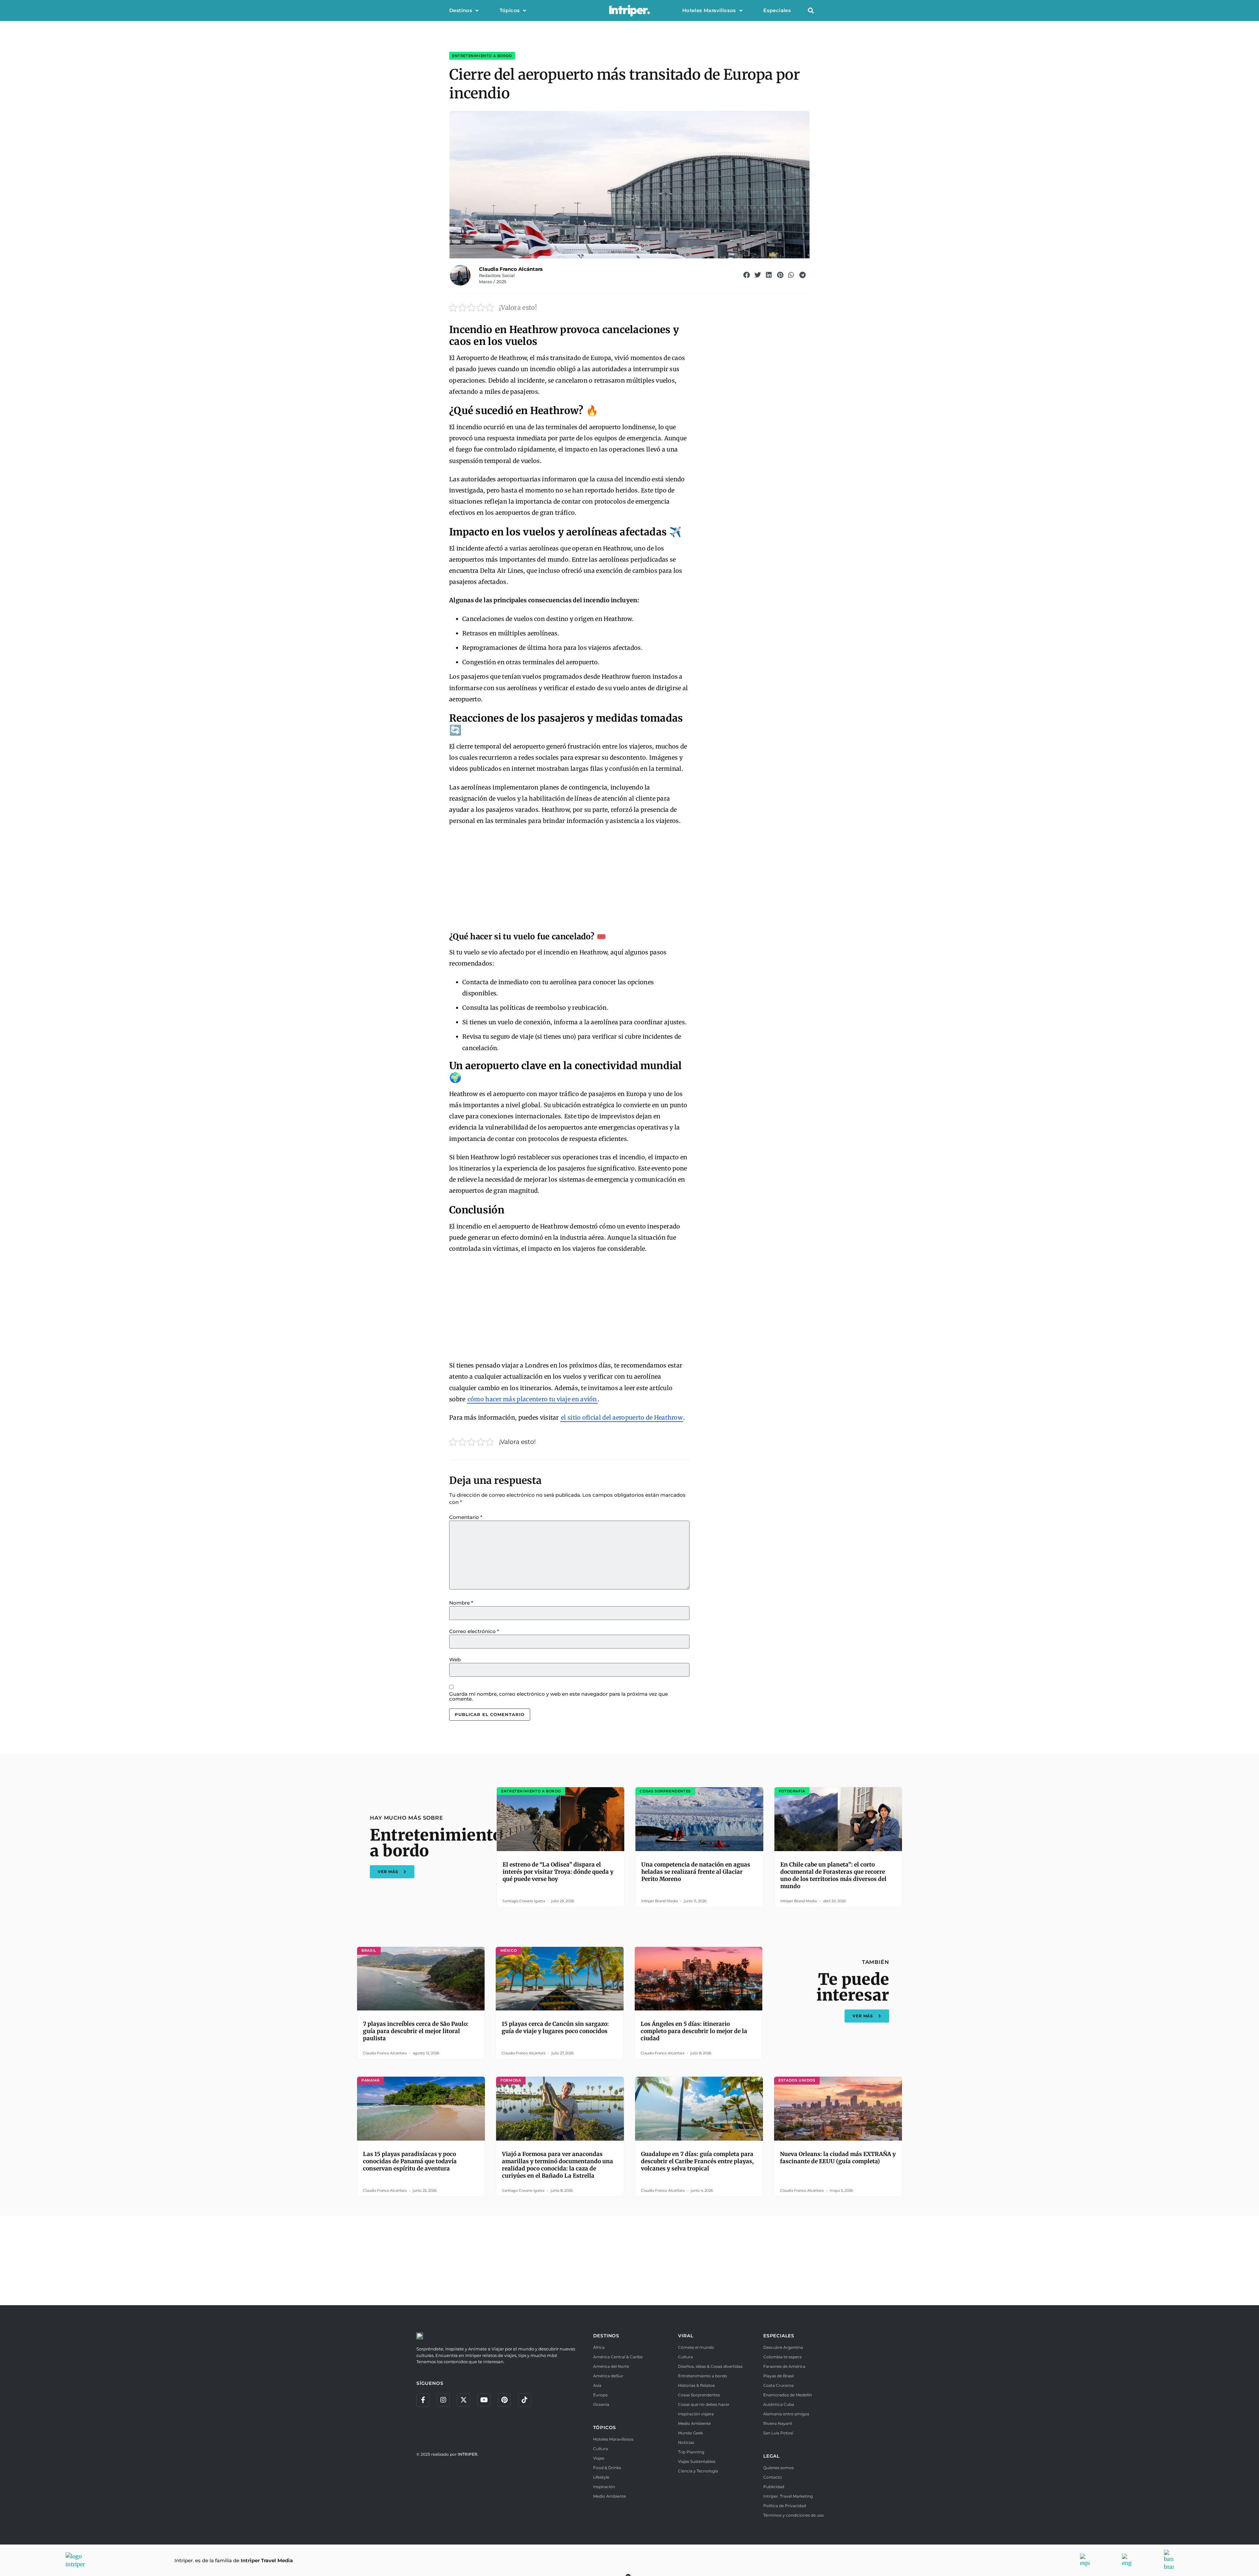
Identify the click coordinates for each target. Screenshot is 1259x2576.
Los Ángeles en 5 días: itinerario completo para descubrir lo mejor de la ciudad (694, 2031)
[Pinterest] (504, 2400)
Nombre (461, 1603)
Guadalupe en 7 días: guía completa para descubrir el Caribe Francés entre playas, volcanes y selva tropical (697, 2161)
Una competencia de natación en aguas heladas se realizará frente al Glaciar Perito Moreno (696, 1872)
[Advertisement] (569, 880)
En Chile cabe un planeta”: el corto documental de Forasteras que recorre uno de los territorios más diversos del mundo (833, 1875)
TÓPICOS (605, 2427)
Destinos (461, 10)
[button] (811, 11)
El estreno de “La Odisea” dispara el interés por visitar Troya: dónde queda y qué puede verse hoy (558, 1872)
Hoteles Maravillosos (709, 10)
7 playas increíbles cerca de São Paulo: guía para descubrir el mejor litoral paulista (416, 2031)
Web (455, 1659)
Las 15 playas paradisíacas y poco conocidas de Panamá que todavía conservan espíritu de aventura (410, 2161)
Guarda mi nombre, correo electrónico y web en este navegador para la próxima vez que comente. (559, 1696)
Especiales (777, 10)
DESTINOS (606, 2336)
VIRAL (686, 2336)
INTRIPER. (468, 2454)
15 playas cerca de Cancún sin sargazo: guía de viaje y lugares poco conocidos (555, 2027)
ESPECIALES (779, 2336)
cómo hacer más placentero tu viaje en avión (532, 1399)
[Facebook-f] (423, 2400)
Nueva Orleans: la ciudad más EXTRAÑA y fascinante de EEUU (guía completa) (838, 2158)
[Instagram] (443, 2400)
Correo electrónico (474, 1631)
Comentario (466, 1517)
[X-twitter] (464, 2400)
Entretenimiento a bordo (482, 56)
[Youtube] (484, 2400)
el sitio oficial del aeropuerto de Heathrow (622, 1418)
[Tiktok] (525, 2400)
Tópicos (510, 10)
